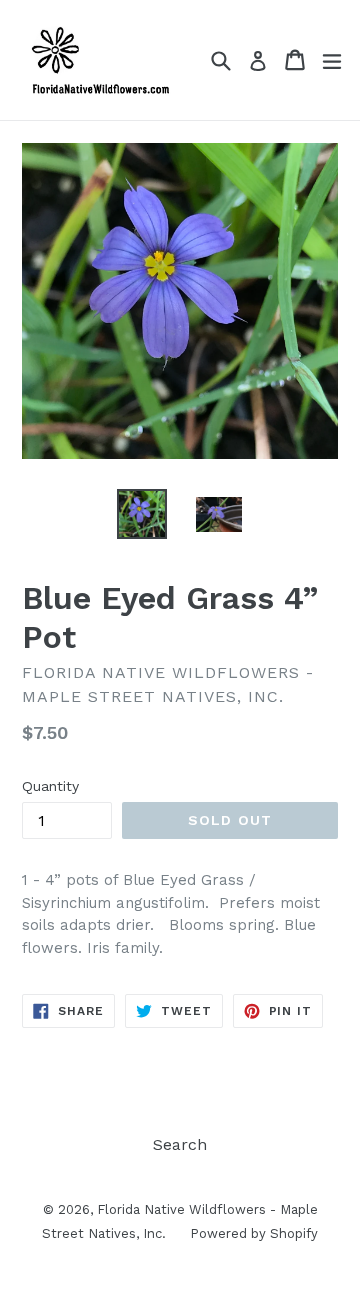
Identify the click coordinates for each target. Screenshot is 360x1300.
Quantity (50, 786)
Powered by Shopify (254, 1233)
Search (180, 1144)
